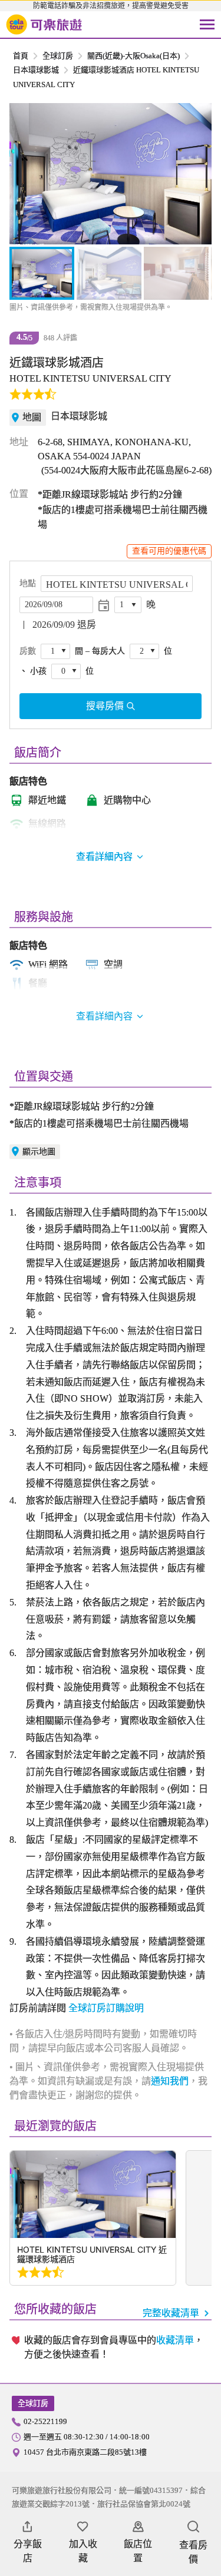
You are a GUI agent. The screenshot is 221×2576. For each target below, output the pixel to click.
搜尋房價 (105, 706)
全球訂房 (58, 56)
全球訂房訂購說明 (106, 2008)
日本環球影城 (36, 70)
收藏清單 (175, 2340)
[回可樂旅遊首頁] (44, 25)
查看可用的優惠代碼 (169, 551)
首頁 (21, 56)
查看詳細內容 (104, 1016)
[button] (25, 174)
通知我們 (170, 2081)
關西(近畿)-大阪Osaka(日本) (133, 56)
